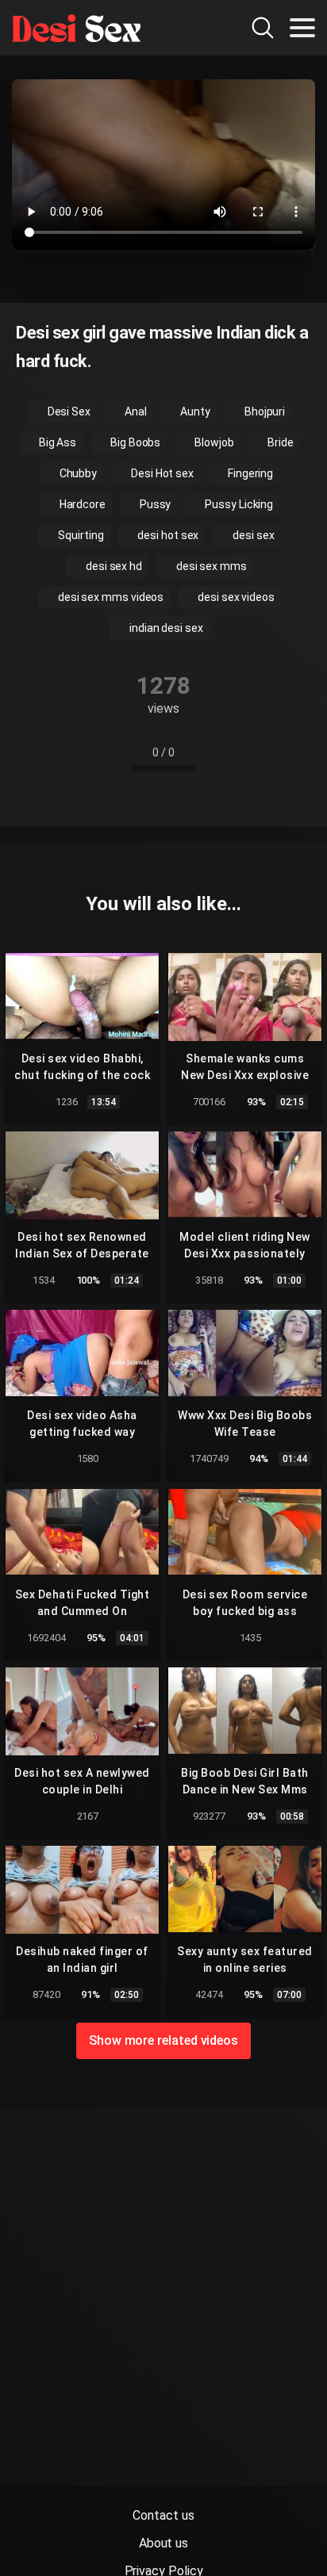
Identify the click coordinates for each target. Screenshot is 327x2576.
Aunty (194, 411)
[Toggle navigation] (302, 28)
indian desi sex (165, 628)
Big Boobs (134, 442)
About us (163, 2543)
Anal (135, 411)
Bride (280, 442)
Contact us (163, 2515)
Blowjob (213, 442)
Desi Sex (68, 411)
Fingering (249, 473)
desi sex (252, 535)
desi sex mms (210, 566)
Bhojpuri (264, 411)
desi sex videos (235, 597)
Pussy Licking (238, 504)
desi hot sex (167, 535)
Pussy (154, 504)
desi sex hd (113, 566)
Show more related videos (163, 2040)
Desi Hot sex (161, 473)
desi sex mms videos (110, 597)
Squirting (79, 535)
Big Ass (56, 442)
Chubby (77, 473)
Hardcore (81, 504)
